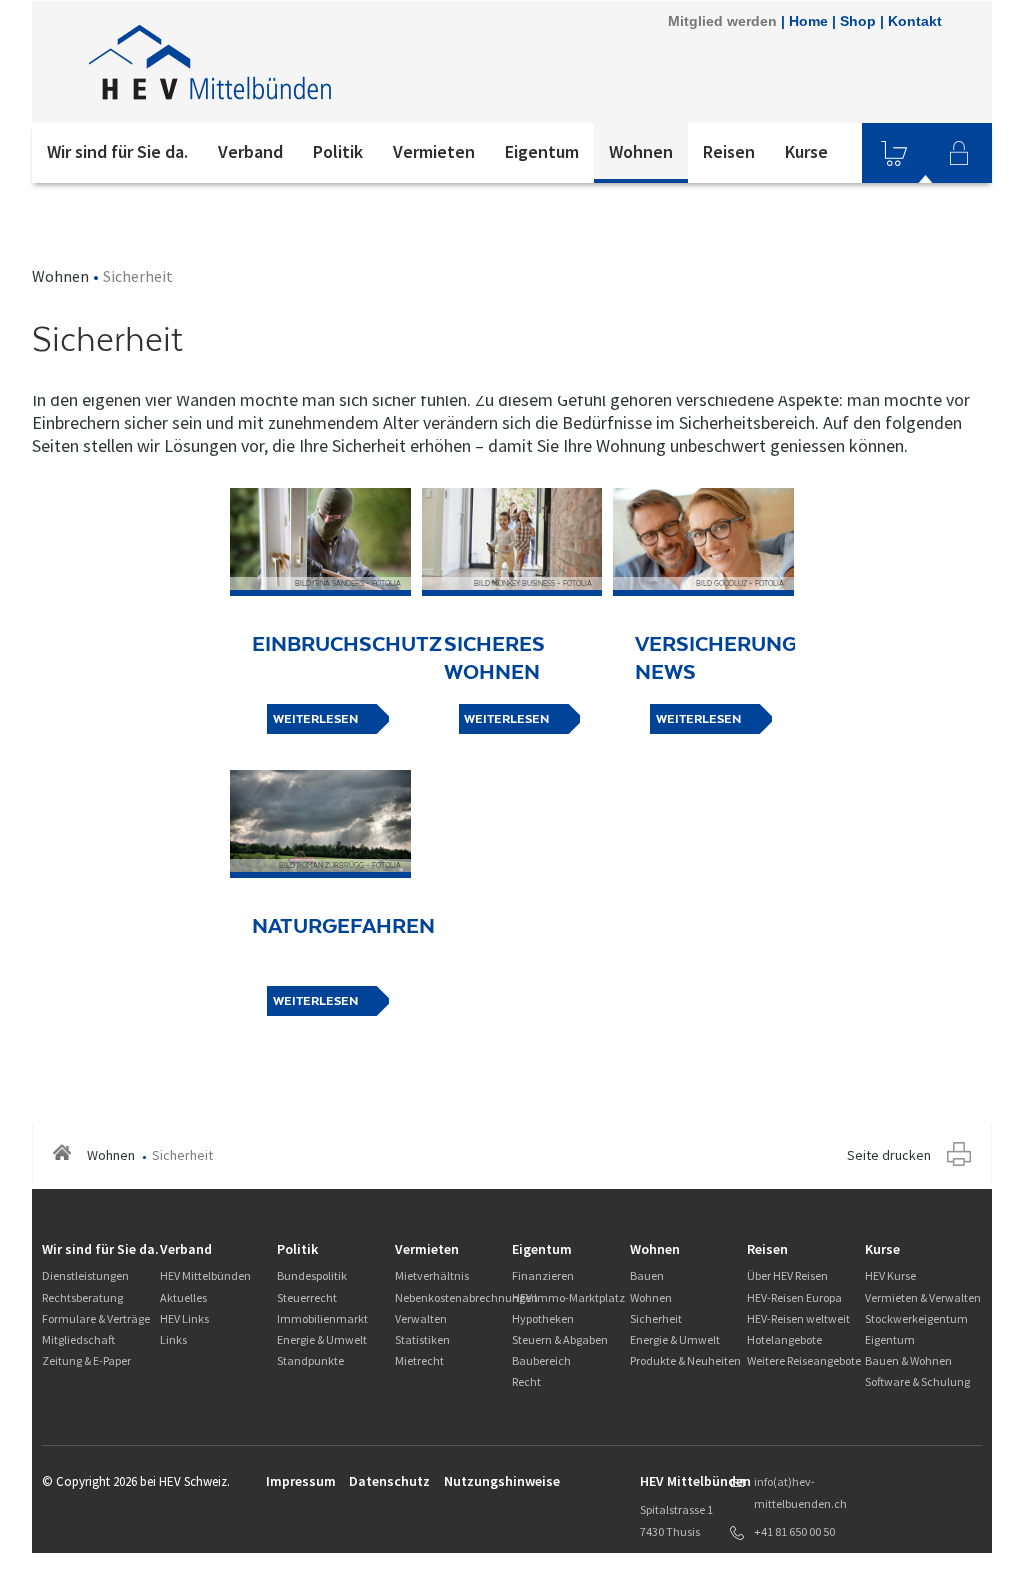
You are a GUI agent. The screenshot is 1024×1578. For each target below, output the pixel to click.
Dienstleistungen (85, 1275)
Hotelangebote (784, 1339)
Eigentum (542, 151)
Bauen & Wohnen (908, 1360)
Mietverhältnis (432, 1275)
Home (808, 21)
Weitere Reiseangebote (804, 1360)
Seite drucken (889, 1155)
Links (173, 1339)
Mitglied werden (722, 21)
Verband (250, 151)
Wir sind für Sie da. (117, 151)
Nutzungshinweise (502, 1481)
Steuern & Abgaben (560, 1339)
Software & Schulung (917, 1381)
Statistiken (422, 1339)
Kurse (806, 151)
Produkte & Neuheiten (685, 1360)
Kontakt (915, 21)
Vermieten (434, 151)
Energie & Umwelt (322, 1339)
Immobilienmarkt (322, 1318)
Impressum (301, 1481)
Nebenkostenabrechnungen (466, 1297)
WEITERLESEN (315, 719)
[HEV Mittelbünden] (301, 62)
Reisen (729, 151)
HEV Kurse (890, 1275)
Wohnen (641, 151)
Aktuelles (183, 1297)
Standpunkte (310, 1360)
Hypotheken (543, 1318)
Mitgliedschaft (78, 1339)
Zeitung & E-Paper (86, 1360)
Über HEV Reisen (787, 1275)
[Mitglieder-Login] (959, 153)
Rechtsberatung (82, 1297)
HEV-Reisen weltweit (798, 1318)
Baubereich (541, 1360)
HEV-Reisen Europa (794, 1297)
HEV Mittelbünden (205, 1275)
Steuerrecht (307, 1297)
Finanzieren (543, 1275)
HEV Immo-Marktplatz (568, 1297)
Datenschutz (389, 1481)
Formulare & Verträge (96, 1318)
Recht (526, 1381)
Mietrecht (419, 1360)
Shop (858, 21)
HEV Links (184, 1318)
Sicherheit (656, 1318)
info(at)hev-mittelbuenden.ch (800, 1492)
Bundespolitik (312, 1275)
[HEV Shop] (894, 153)
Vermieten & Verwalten (923, 1297)
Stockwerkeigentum (916, 1318)
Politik (338, 151)
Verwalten (421, 1318)
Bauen (647, 1275)
